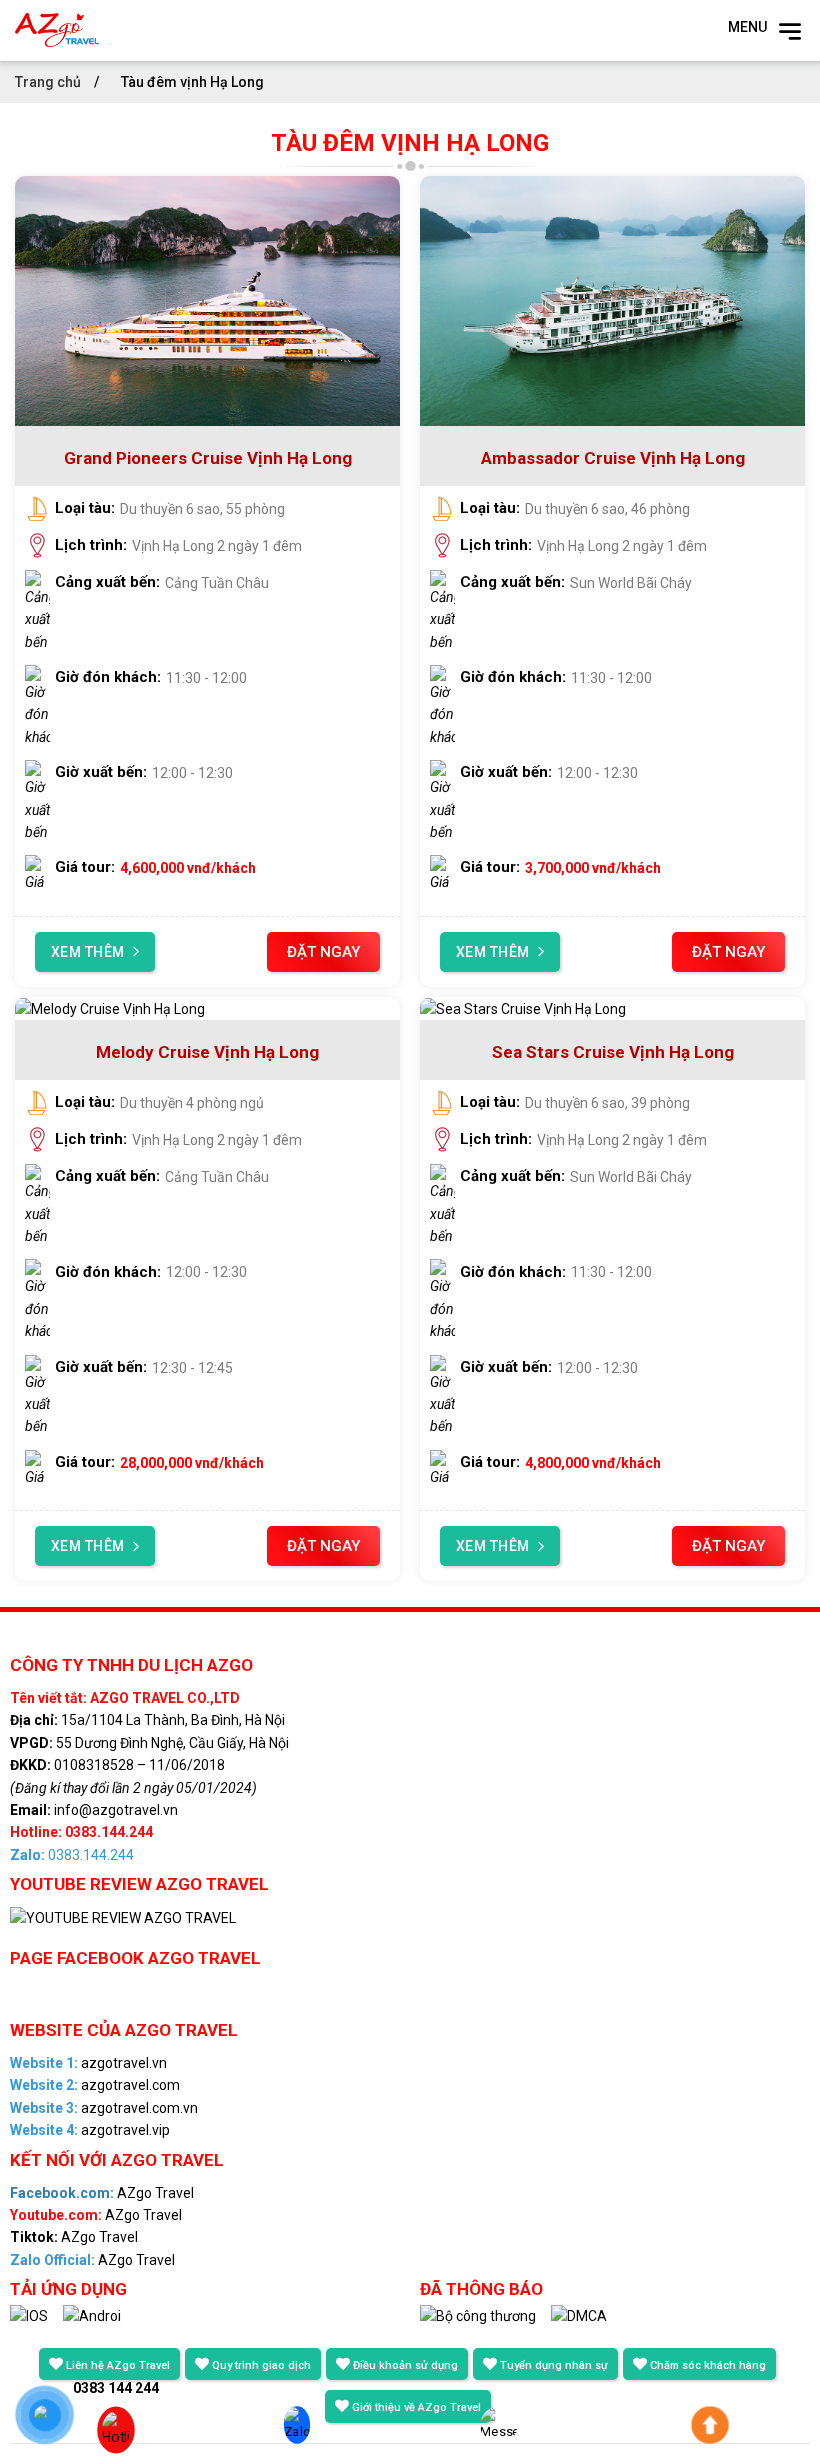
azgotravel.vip (90, 2130)
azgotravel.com (95, 2085)
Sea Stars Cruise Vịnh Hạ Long (613, 1052)
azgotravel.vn (88, 2063)
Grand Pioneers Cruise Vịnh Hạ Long (208, 458)
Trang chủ (49, 82)
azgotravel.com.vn (104, 2108)
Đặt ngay (323, 952)
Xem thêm (88, 952)
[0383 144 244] (106, 2432)
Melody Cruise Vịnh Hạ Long (207, 1052)
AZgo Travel (102, 2193)
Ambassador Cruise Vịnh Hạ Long (613, 458)
